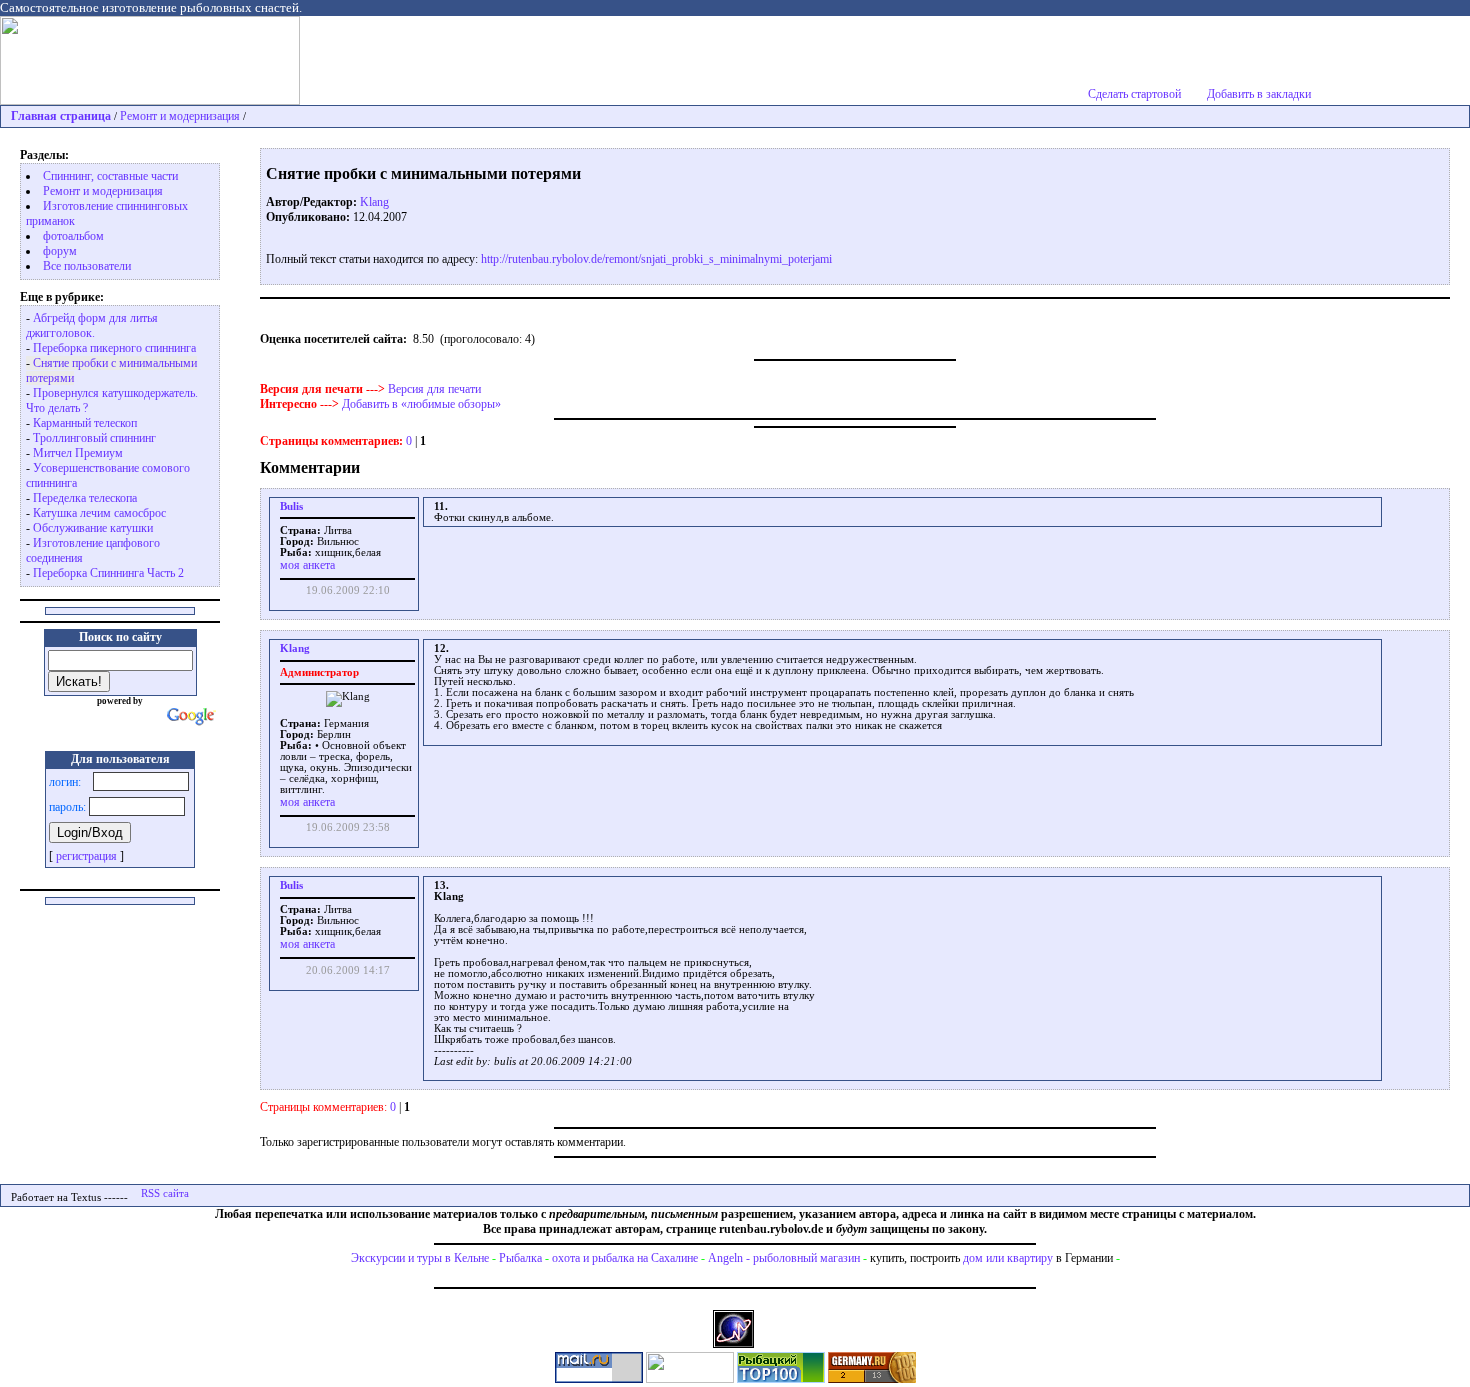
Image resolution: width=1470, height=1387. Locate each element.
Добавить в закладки (1259, 94)
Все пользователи (87, 266)
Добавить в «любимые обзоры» (421, 404)
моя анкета (307, 565)
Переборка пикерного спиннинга (114, 348)
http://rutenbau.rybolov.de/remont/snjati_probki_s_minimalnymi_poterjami (656, 259)
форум (60, 251)
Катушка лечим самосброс (99, 513)
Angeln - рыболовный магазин (784, 1258)
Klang (374, 202)
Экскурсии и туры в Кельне (420, 1258)
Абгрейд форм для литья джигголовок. (92, 325)
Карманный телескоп (85, 423)
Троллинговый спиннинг (94, 438)
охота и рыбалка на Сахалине (625, 1258)
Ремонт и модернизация (180, 116)
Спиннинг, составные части (110, 176)
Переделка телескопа (85, 498)
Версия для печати (434, 389)
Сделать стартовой (1134, 94)
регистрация (86, 856)
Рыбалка (520, 1258)
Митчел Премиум (78, 453)
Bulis (291, 506)
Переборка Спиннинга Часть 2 (108, 573)
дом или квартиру (1008, 1258)
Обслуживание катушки (93, 528)
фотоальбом (73, 236)
